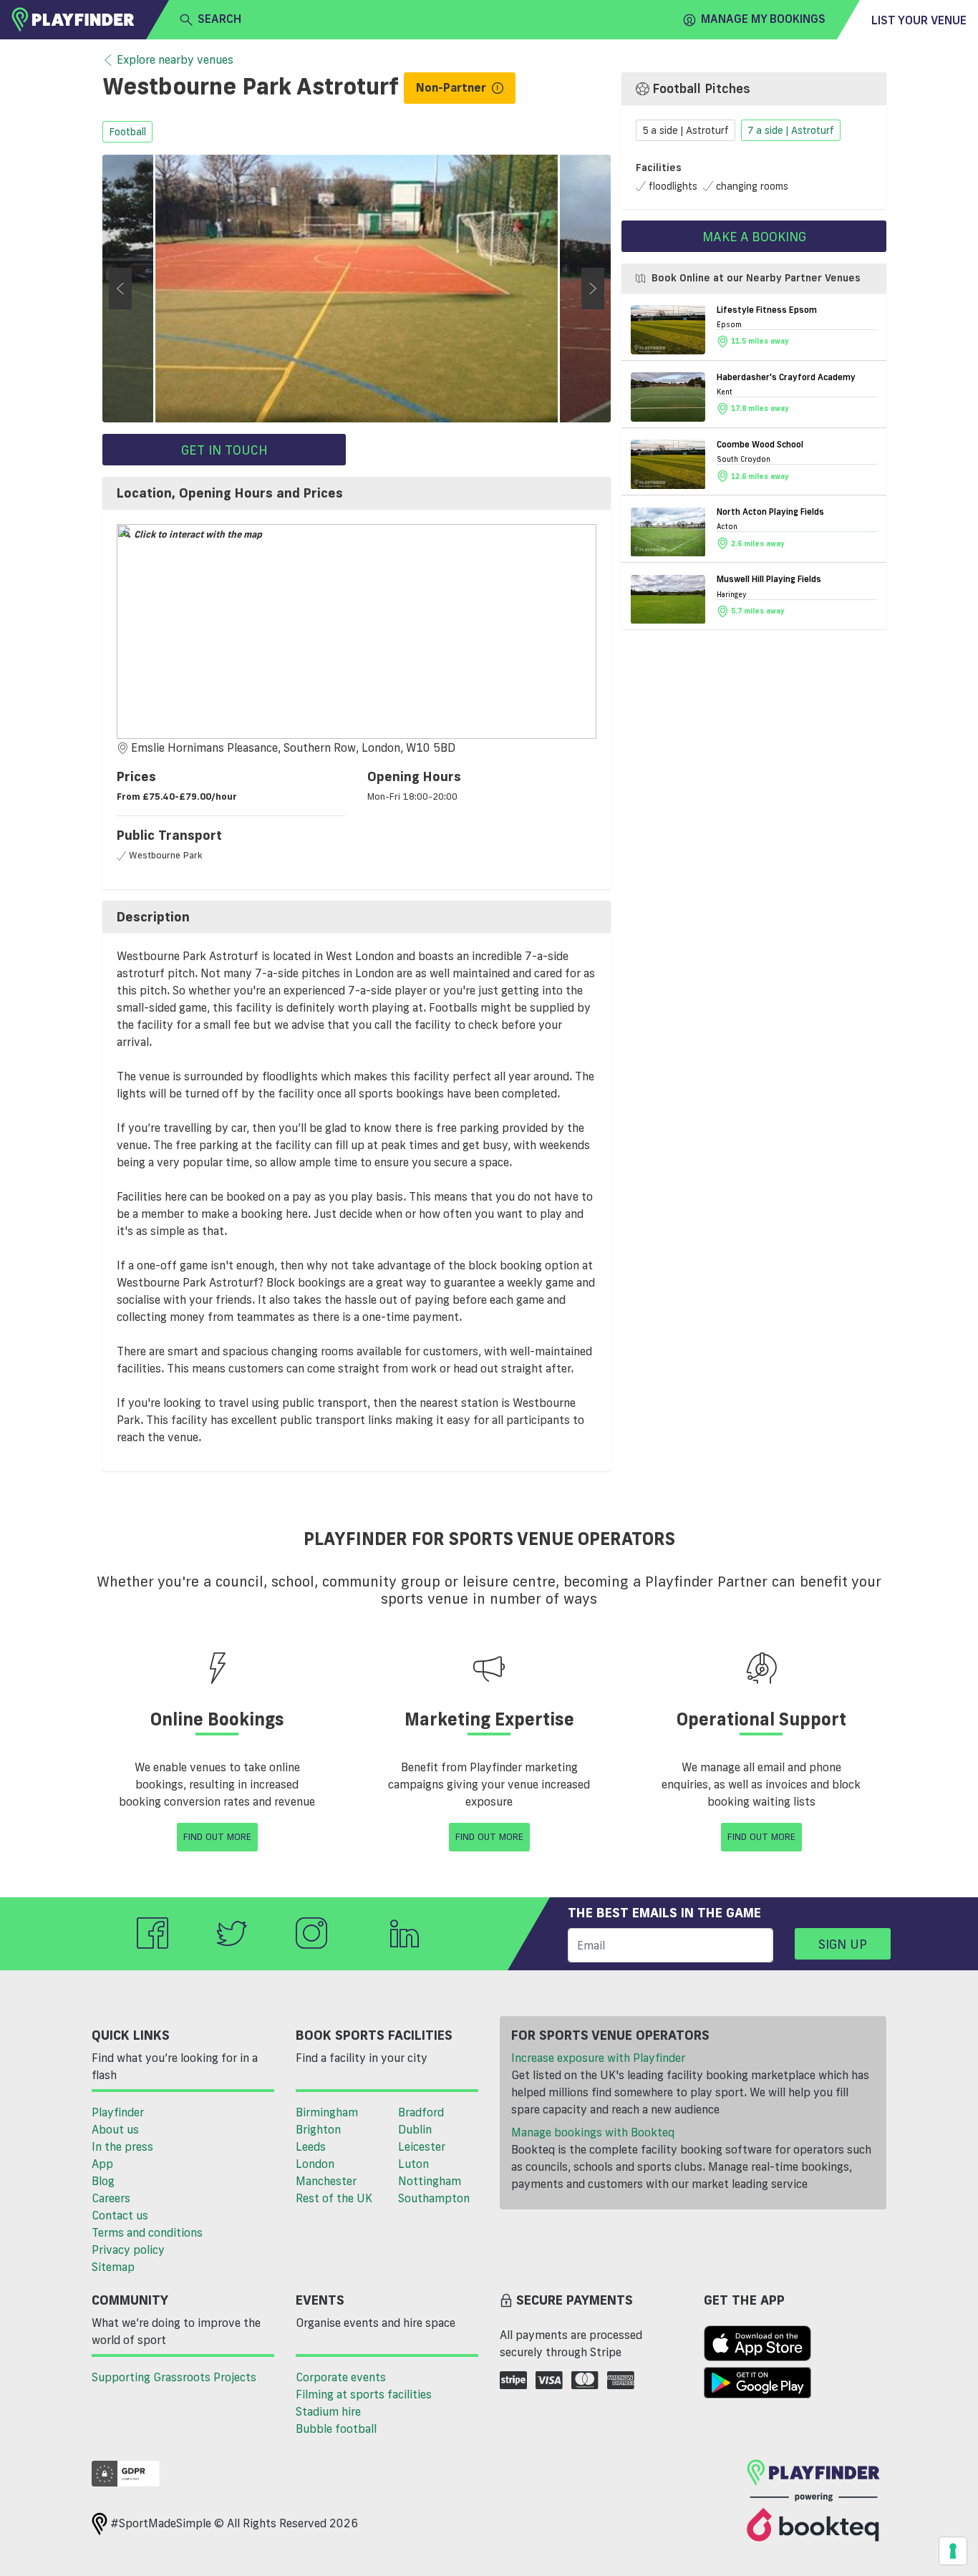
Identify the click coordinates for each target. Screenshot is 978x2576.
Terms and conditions (147, 2232)
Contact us (120, 2215)
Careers (111, 2198)
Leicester (422, 2146)
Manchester (326, 2181)
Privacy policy (128, 2250)
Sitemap (113, 2267)
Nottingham (430, 2181)
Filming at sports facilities (364, 2394)
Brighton (318, 2129)
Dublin (415, 2129)
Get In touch (224, 450)
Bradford (421, 2112)
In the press (122, 2146)
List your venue (919, 20)
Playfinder (118, 2112)
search (219, 19)
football (127, 132)
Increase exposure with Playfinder (598, 2058)
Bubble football (336, 2429)
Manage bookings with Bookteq (593, 2132)
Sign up (843, 1944)
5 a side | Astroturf (686, 131)
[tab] (357, 493)
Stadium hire (328, 2411)
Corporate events (341, 2377)
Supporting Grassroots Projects (174, 2377)
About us (115, 2129)
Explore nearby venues (175, 59)
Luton (413, 2164)
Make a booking (754, 236)
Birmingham (327, 2112)
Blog (103, 2181)
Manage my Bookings (763, 19)
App (102, 2164)
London (315, 2164)
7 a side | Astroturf (791, 131)
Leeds (311, 2146)
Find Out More (217, 1836)
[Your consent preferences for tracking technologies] (953, 2551)
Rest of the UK (334, 2198)
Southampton (434, 2198)
